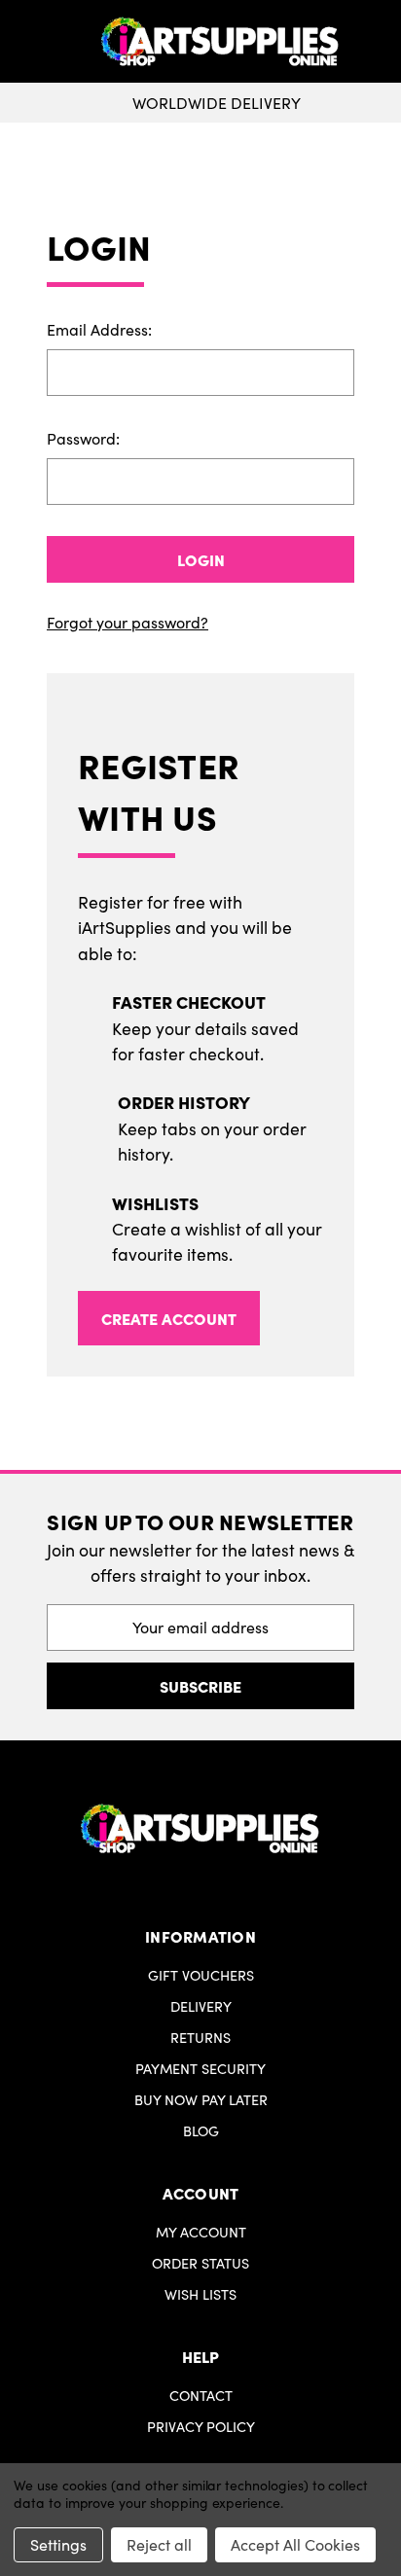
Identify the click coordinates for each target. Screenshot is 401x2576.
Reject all (159, 2544)
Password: (83, 438)
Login (201, 559)
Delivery (201, 2006)
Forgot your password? (128, 622)
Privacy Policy (201, 2426)
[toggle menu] (53, 42)
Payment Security (200, 2068)
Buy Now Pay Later (201, 2099)
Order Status (200, 2263)
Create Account (169, 1318)
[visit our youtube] (206, 1896)
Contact (201, 2395)
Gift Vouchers (201, 1975)
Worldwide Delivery (217, 103)
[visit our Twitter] (200, 1896)
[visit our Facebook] (194, 1896)
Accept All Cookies (295, 2544)
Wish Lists (200, 2294)
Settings (58, 2544)
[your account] (382, 42)
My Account (201, 2232)
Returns (200, 2037)
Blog (201, 2130)
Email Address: (99, 329)
